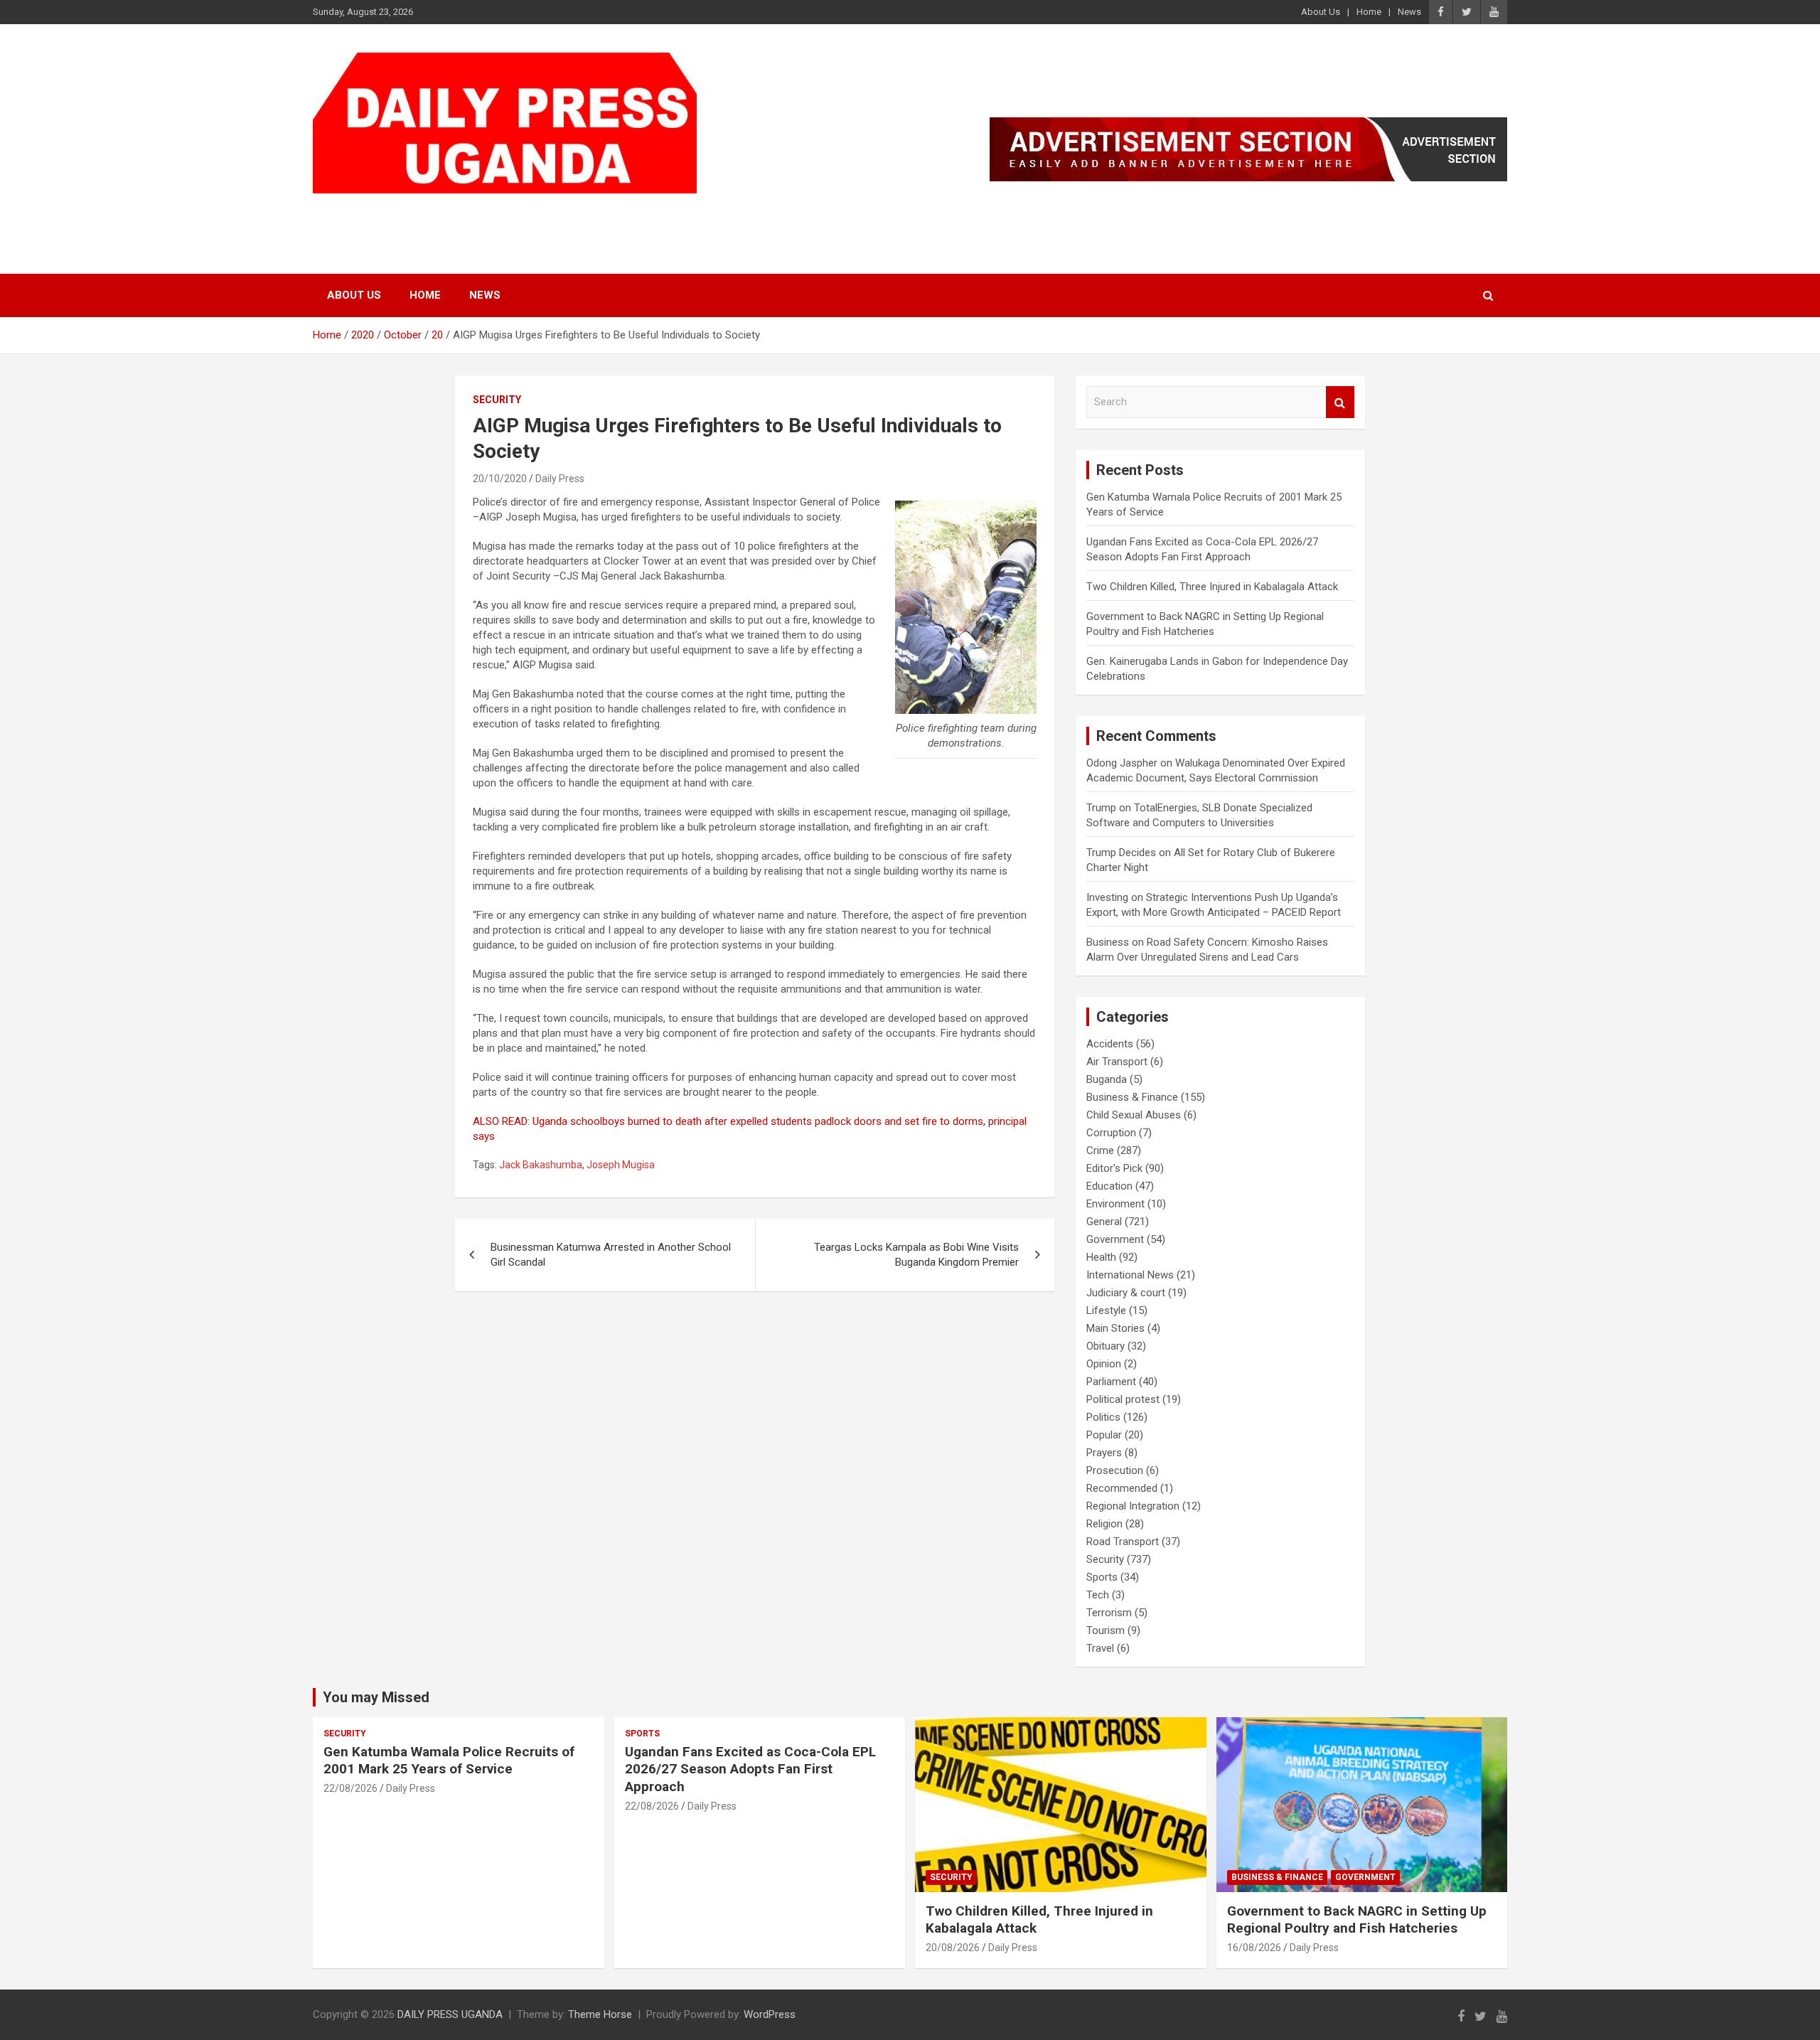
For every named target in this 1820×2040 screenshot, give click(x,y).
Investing (1107, 897)
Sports (1102, 1577)
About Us (1321, 12)
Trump (1101, 808)
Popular (1104, 1435)
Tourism (1106, 1630)
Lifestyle (1106, 1310)
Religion (1104, 1524)
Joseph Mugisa (621, 1165)
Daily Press (560, 479)
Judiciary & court (1126, 1293)
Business (1108, 942)
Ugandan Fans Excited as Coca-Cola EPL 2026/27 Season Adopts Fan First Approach (750, 1769)
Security (497, 400)
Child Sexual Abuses (1134, 1115)
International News (1130, 1275)
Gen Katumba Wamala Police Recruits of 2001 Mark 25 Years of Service (449, 1761)
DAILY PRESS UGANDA (459, 212)
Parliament (1111, 1382)
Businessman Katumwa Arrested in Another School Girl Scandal (611, 1255)
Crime (1100, 1150)
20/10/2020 (500, 479)
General (1104, 1222)
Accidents (1110, 1044)
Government (1115, 1239)
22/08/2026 (350, 1788)
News (1409, 12)
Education (1109, 1186)
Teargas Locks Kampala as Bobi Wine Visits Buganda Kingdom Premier (916, 1255)
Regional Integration (1133, 1506)
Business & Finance (1132, 1097)
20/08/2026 (953, 1948)
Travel (1100, 1648)
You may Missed (376, 1697)
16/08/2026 (1254, 1948)
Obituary (1106, 1346)
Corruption (1111, 1133)
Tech (1098, 1595)
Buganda (1107, 1079)
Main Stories (1115, 1328)
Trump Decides (1121, 853)
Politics (1103, 1417)
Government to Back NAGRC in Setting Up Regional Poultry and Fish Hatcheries (1357, 1920)
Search (1340, 402)
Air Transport (1117, 1062)
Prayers (1104, 1453)
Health (1101, 1257)
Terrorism (1109, 1613)
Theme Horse (600, 2014)
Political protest (1123, 1399)
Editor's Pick (1114, 1168)
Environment (1115, 1204)
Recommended (1122, 1488)
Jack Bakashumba (541, 1165)
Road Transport (1123, 1542)
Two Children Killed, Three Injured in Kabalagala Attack (1212, 587)
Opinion (1104, 1364)
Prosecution (1115, 1470)
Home (1369, 12)
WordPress (770, 2014)
